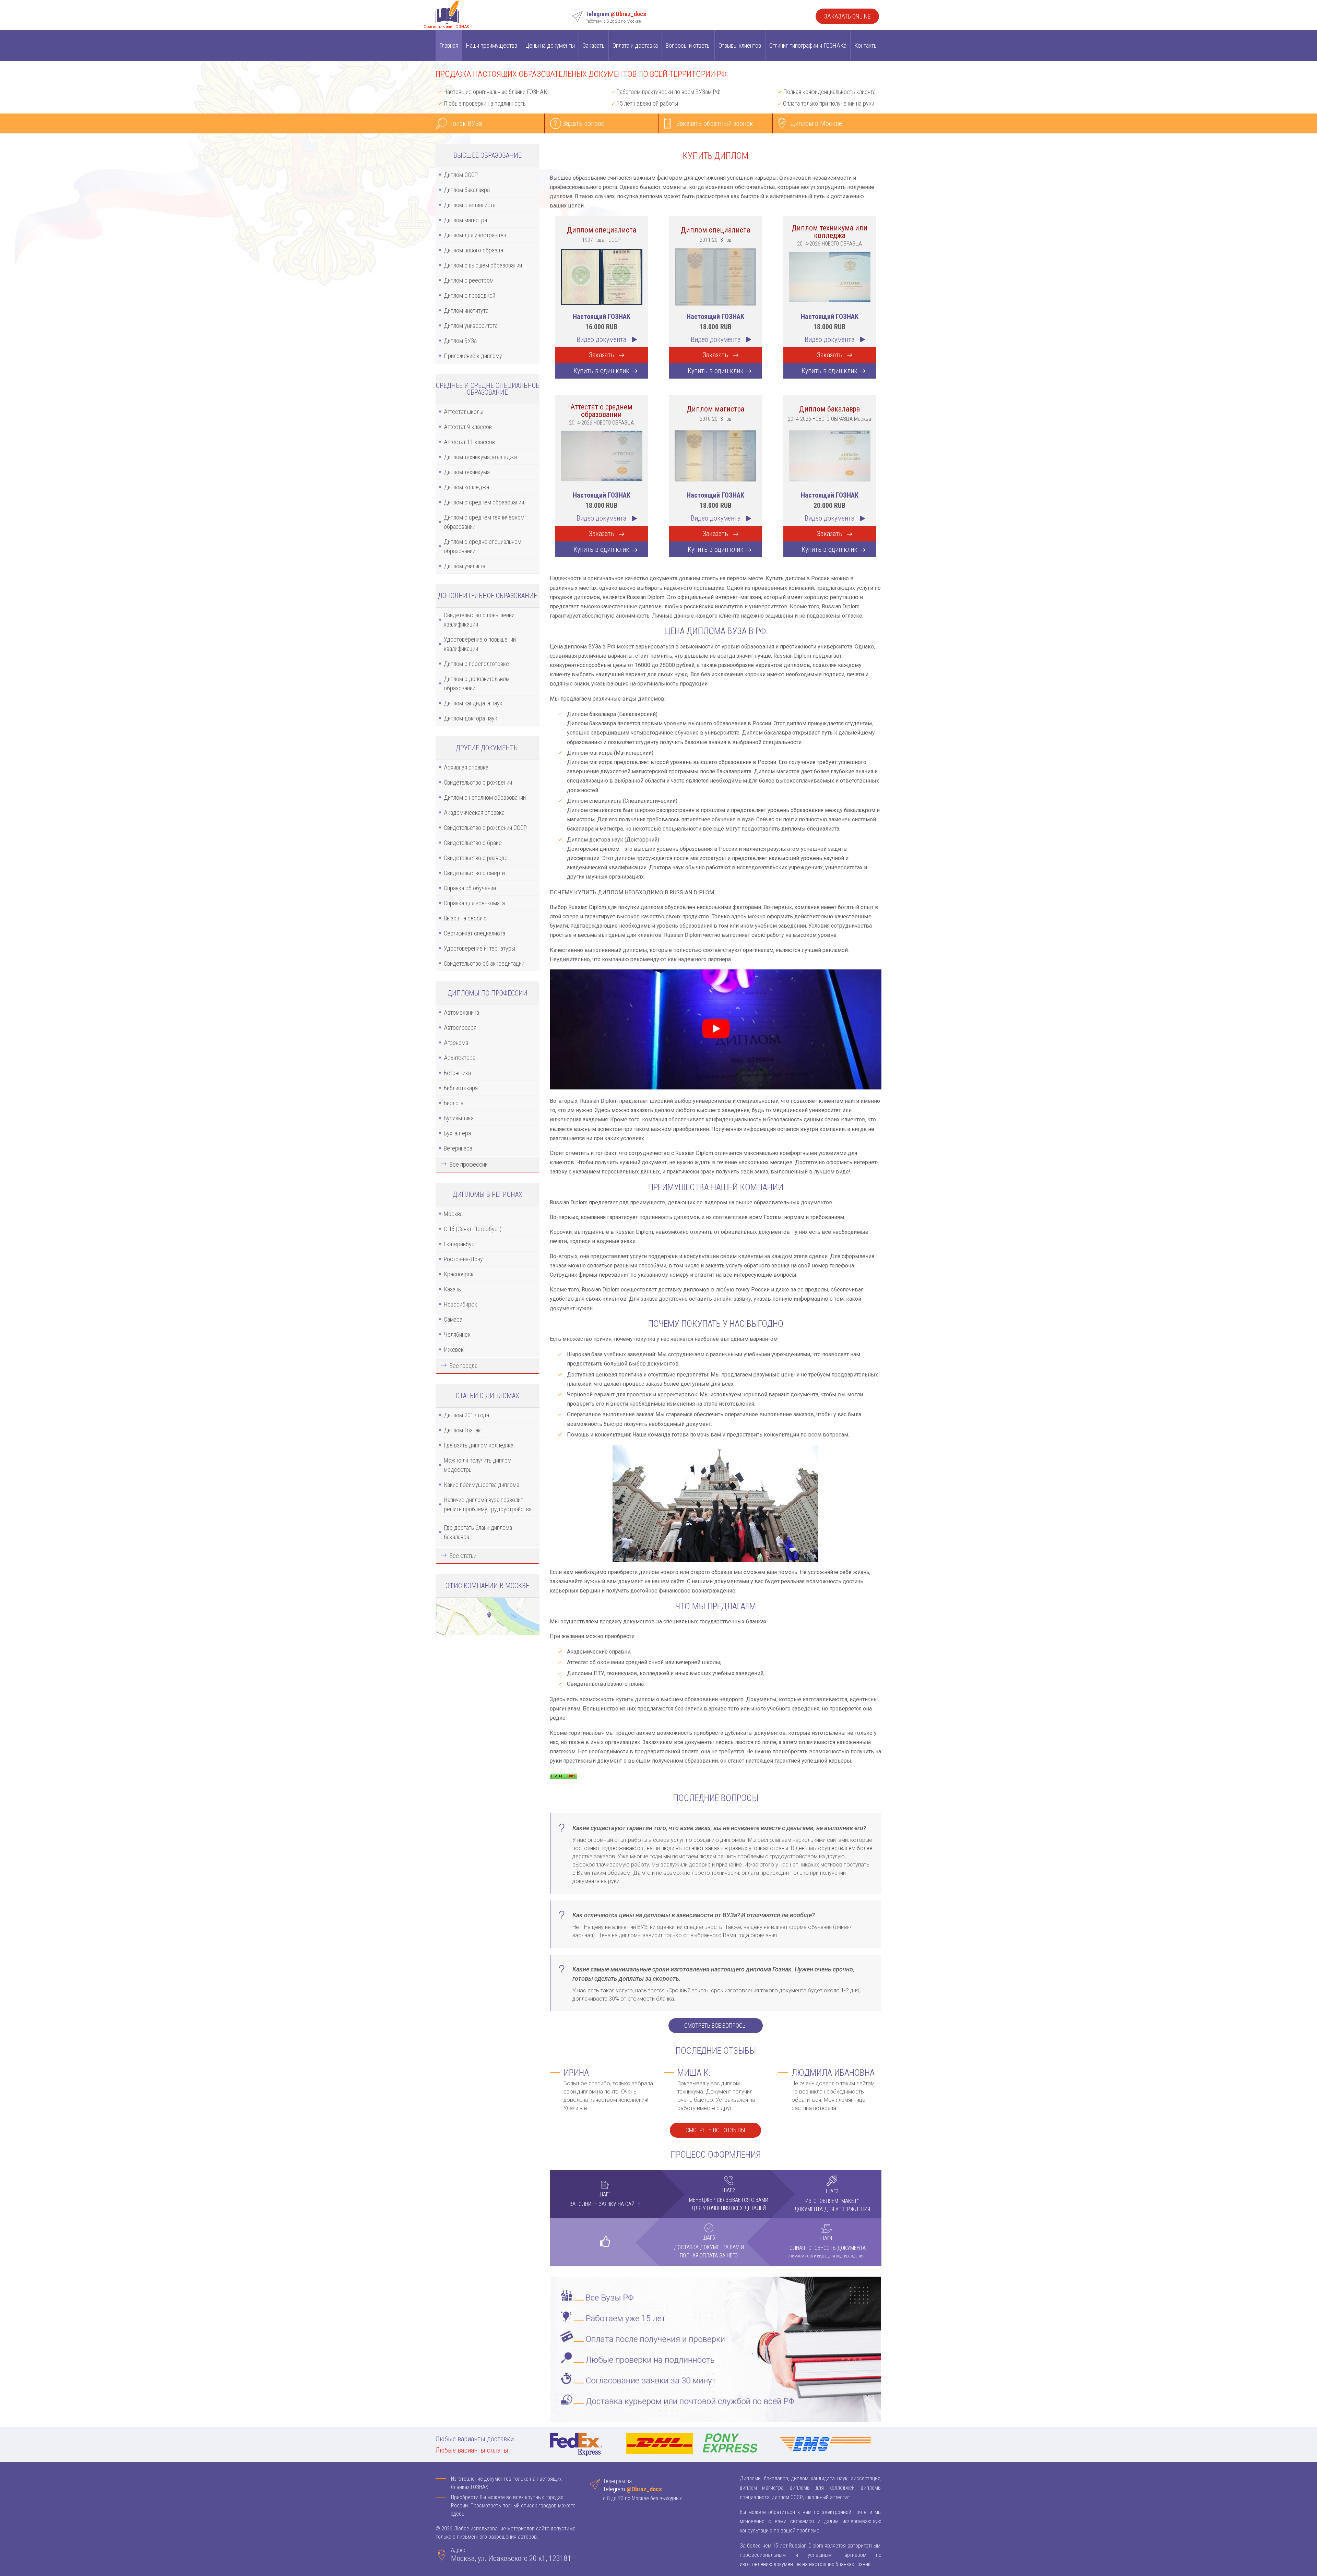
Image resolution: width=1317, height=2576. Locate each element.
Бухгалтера (457, 1133)
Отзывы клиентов (740, 45)
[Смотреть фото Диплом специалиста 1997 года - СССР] (602, 276)
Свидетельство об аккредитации (484, 963)
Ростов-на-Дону (463, 1259)
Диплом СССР (461, 175)
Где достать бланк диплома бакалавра (478, 1532)
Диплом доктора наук (471, 718)
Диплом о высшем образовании (483, 265)
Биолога (454, 1103)
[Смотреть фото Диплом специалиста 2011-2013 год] (715, 276)
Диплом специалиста (470, 205)
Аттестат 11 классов (469, 442)
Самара (453, 1319)
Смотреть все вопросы (716, 2026)
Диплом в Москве (816, 123)
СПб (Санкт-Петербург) (473, 1229)
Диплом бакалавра (467, 190)
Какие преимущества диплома (482, 1485)
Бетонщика (457, 1073)
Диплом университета (471, 326)
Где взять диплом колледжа (479, 1445)
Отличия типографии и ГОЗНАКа (808, 45)
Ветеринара (458, 1148)
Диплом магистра (465, 220)
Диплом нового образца (473, 250)
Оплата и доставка (635, 45)
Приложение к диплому (473, 356)
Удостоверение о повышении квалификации (480, 644)
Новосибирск (460, 1304)
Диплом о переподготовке (476, 664)
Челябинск (457, 1334)
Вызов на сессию (465, 918)
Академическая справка (474, 813)
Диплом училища (465, 566)
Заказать (594, 45)
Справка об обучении (470, 888)
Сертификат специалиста (474, 933)
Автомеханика (461, 1012)
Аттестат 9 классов (468, 427)
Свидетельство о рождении (478, 782)
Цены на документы (550, 45)
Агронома (456, 1043)
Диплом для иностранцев (475, 235)
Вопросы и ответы (688, 45)
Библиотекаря (461, 1088)
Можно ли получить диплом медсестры (478, 1465)
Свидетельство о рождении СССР (485, 828)
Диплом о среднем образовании (484, 502)
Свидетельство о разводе (476, 858)
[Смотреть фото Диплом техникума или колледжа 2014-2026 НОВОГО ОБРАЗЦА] (830, 276)
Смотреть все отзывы (715, 2130)
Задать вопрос (583, 123)
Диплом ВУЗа (460, 341)
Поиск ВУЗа (465, 123)
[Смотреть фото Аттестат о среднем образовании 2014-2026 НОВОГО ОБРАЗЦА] (602, 455)
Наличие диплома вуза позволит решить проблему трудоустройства (488, 1504)
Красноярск (459, 1274)
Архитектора (460, 1058)
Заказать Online (847, 16)
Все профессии (469, 1164)
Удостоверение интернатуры (479, 948)
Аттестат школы (464, 412)
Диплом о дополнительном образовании (477, 683)
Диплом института (466, 311)
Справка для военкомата (474, 903)
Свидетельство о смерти (474, 873)
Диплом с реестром (469, 280)
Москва (453, 1214)
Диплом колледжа (466, 487)
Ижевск (454, 1350)
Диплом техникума (467, 472)
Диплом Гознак (462, 1430)
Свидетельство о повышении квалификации (479, 620)
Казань (452, 1289)
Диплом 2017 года (466, 1415)
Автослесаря (460, 1028)
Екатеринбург (460, 1244)
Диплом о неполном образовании (485, 797)
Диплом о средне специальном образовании (483, 546)
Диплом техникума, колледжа (480, 457)
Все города (464, 1366)
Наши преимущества (492, 45)
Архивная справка (466, 767)
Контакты (866, 45)
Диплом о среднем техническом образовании (484, 522)
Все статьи (463, 1556)
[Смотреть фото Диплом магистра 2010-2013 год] (715, 455)
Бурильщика (459, 1118)
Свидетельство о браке (473, 843)
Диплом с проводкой (470, 295)
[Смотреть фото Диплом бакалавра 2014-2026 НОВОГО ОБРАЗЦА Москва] (830, 455)
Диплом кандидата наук (473, 703)
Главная (449, 45)
